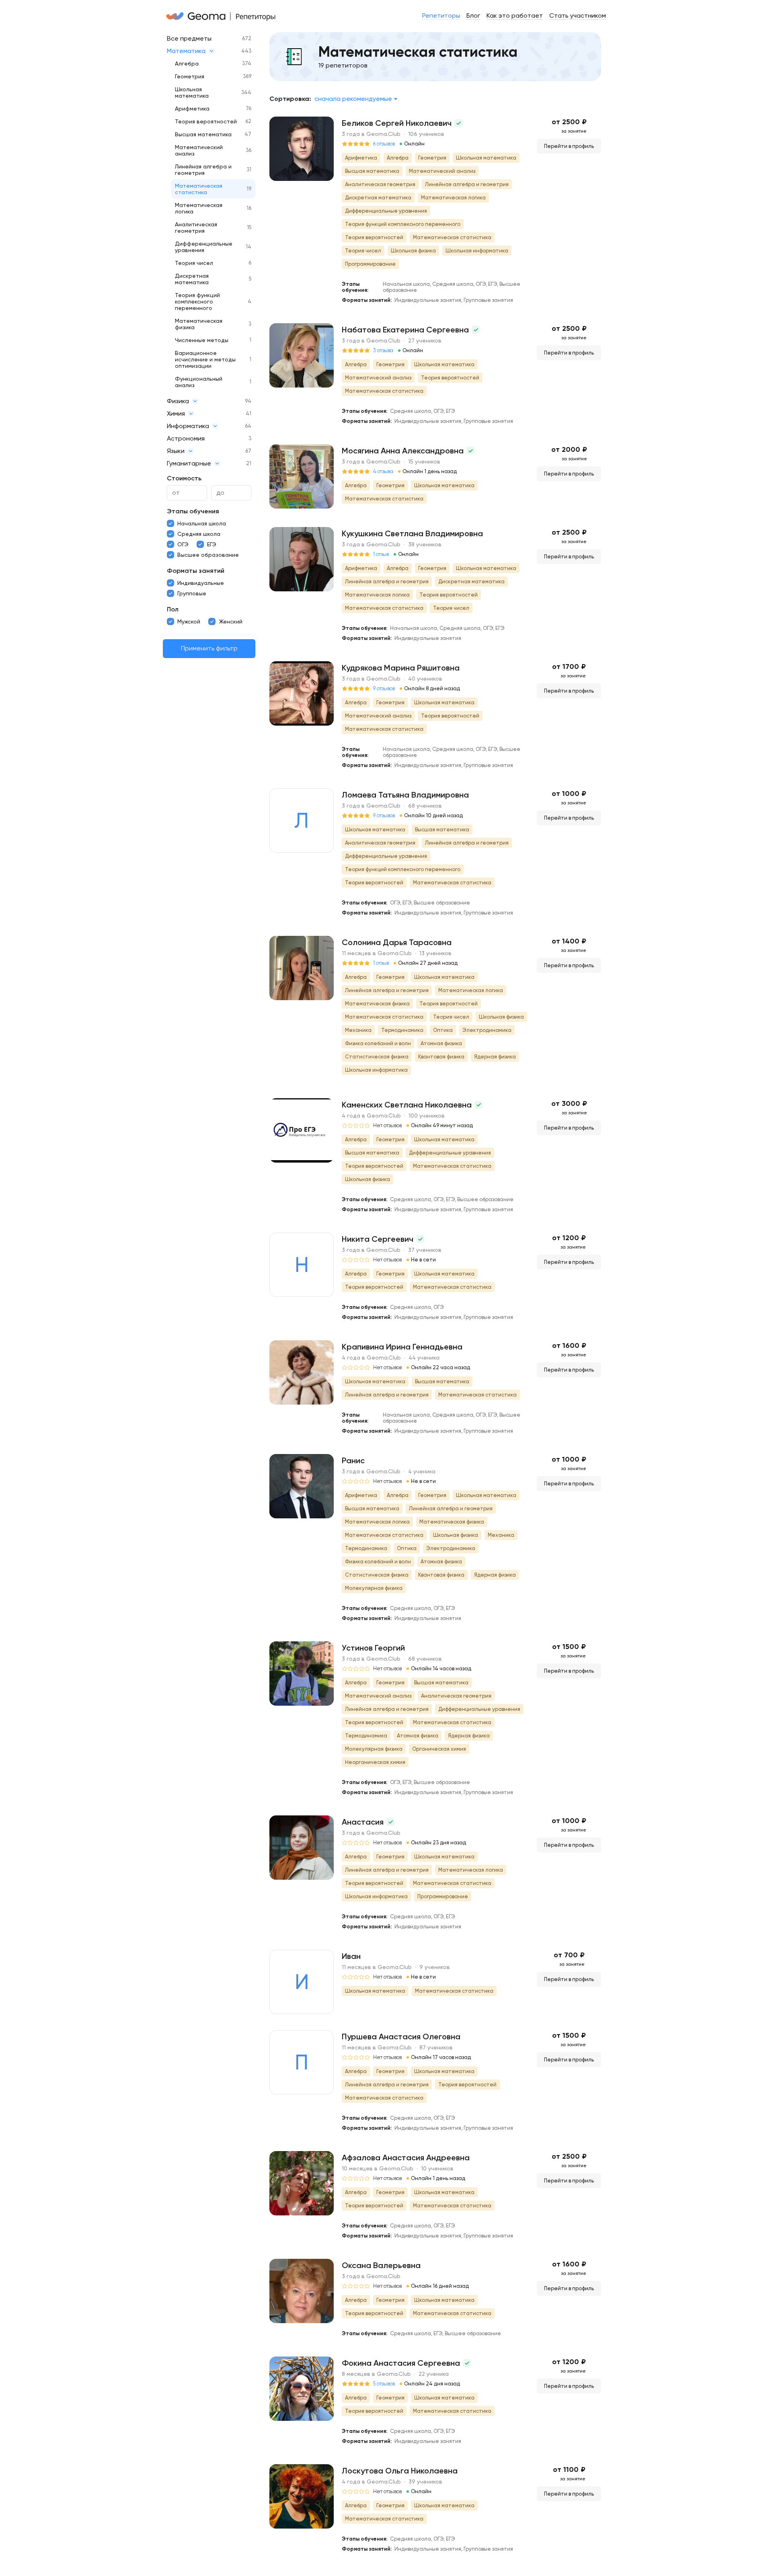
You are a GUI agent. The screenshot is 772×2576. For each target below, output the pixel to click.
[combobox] (356, 99)
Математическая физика (199, 324)
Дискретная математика (192, 279)
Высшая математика (203, 134)
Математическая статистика (199, 189)
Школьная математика (192, 92)
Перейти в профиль (569, 146)
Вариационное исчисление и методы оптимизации (205, 359)
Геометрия (190, 76)
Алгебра (187, 64)
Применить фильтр (209, 649)
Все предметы (189, 38)
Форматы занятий (196, 571)
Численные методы (202, 340)
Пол (173, 609)
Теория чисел (194, 263)
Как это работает (515, 15)
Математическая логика (199, 208)
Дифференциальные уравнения (204, 247)
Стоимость (184, 478)
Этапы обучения (193, 511)
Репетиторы (441, 15)
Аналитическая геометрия (196, 228)
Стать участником (578, 15)
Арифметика (192, 109)
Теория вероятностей (206, 121)
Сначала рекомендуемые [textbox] (353, 99)
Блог (473, 15)
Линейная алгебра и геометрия (203, 170)
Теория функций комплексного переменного (197, 301)
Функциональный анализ (199, 382)
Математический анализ (199, 150)
